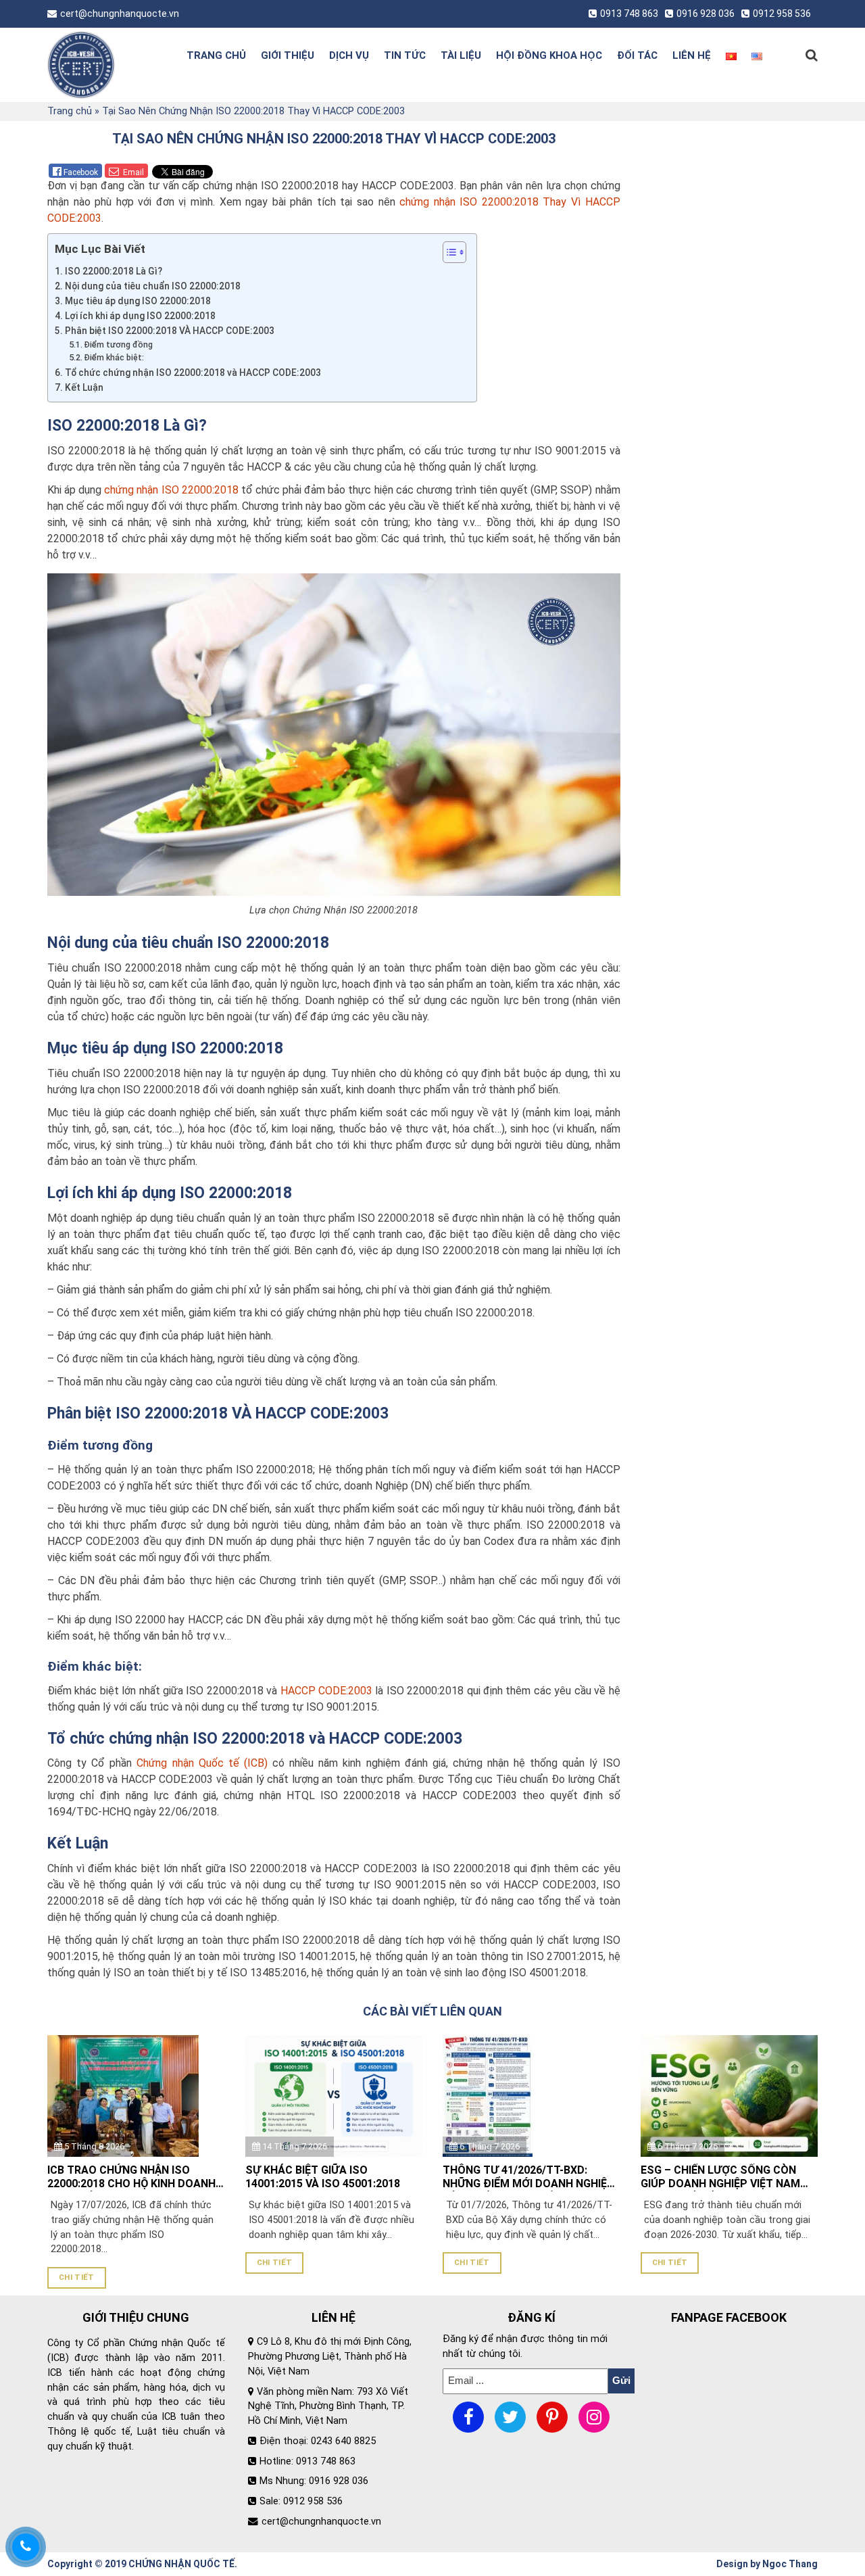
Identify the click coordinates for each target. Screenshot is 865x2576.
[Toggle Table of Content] (448, 252)
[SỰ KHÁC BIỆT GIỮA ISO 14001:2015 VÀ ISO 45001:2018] (334, 2095)
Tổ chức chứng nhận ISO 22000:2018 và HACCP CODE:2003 (193, 373)
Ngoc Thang (790, 2564)
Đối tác (637, 55)
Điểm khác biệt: (114, 358)
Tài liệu (461, 55)
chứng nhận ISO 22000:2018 (171, 490)
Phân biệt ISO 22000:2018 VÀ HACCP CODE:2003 (170, 331)
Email (132, 172)
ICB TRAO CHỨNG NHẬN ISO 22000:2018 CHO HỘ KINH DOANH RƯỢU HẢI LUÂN (131, 2178)
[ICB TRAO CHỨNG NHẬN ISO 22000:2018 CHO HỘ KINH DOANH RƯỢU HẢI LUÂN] (123, 2095)
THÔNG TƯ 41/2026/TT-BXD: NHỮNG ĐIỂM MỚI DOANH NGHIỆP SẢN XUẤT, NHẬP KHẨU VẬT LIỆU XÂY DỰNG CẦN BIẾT (528, 2178)
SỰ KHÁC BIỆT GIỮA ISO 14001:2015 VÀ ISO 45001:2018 (323, 2177)
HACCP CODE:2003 (326, 1691)
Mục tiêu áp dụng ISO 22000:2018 (138, 301)
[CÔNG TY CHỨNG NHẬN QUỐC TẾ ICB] (103, 65)
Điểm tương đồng (118, 345)
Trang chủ (216, 55)
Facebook (81, 172)
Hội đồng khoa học (549, 55)
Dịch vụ (349, 55)
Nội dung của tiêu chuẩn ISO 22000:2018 (153, 286)
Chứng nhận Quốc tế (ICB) (202, 1763)
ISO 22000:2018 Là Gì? (114, 271)
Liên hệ (692, 55)
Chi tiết (77, 2277)
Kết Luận (84, 387)
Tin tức (405, 55)
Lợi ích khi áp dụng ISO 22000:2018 (140, 316)
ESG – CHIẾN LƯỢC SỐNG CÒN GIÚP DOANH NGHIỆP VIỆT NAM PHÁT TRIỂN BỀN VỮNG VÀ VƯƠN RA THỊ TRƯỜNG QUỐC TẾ (724, 2178)
